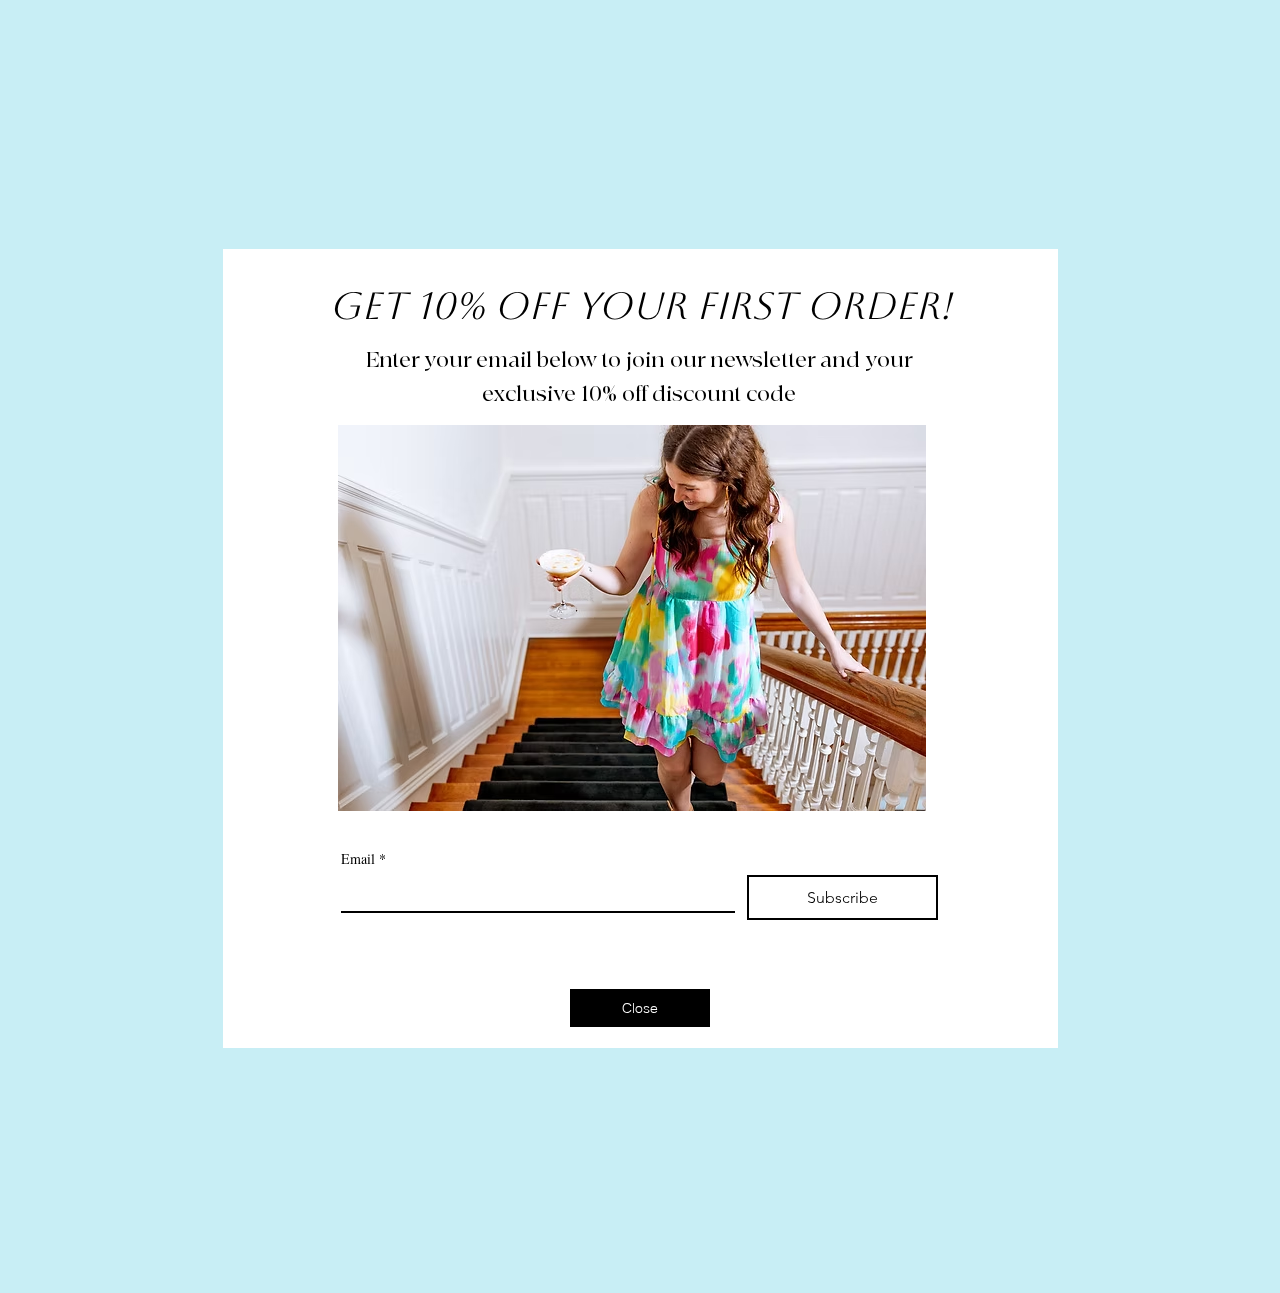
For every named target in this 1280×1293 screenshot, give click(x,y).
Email (363, 858)
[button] (640, 1008)
